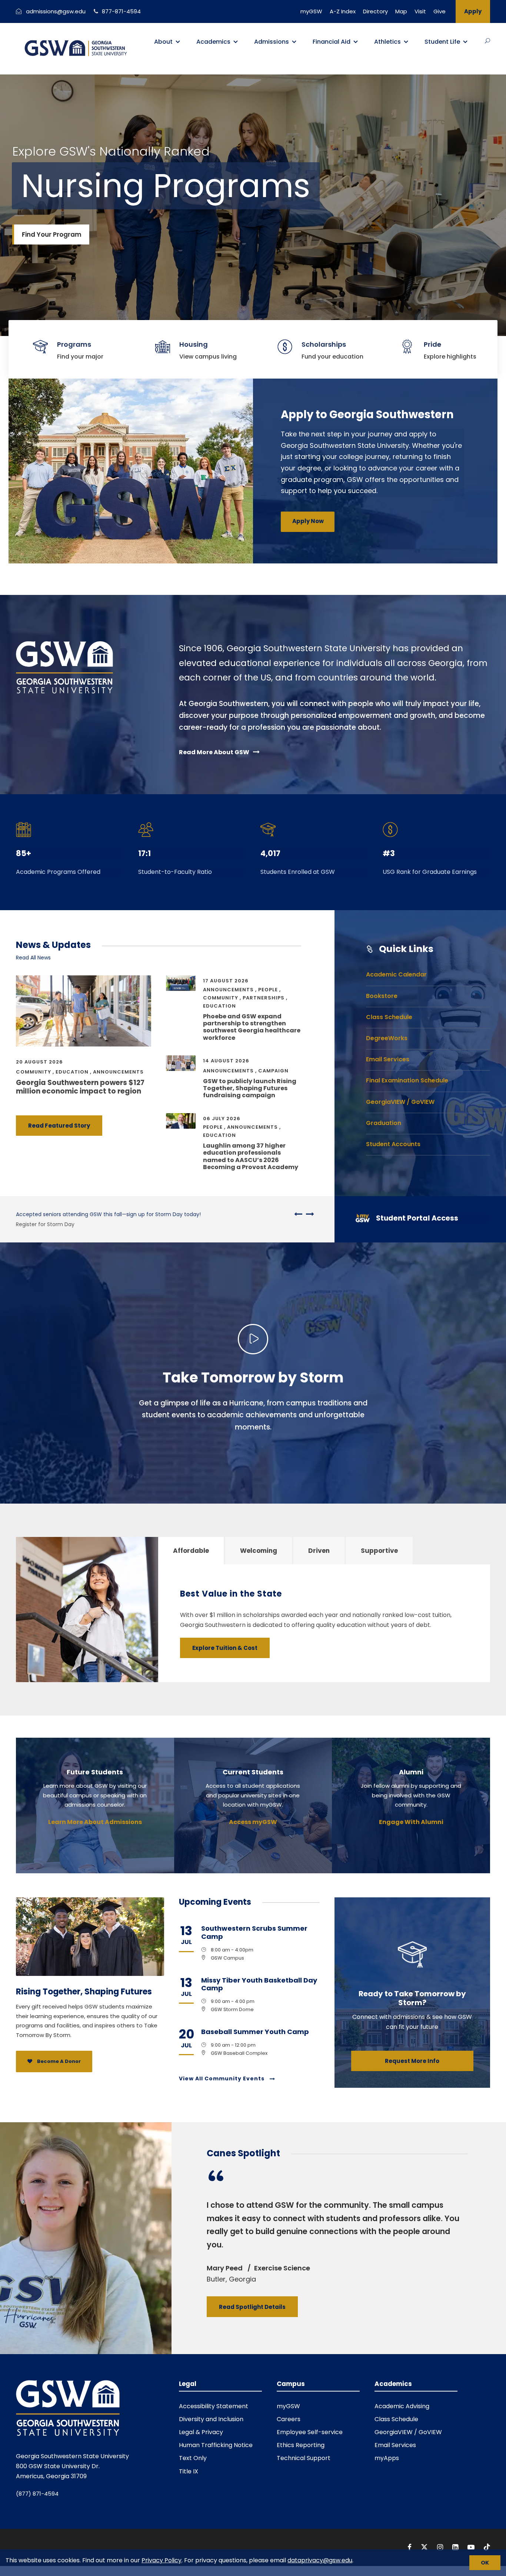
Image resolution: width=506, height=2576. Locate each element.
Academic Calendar (396, 974)
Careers (289, 2419)
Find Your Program (52, 234)
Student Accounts (393, 1144)
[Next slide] (308, 1214)
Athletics (387, 42)
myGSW (311, 11)
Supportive (379, 1551)
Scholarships (324, 344)
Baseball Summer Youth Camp (255, 2032)
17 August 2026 (226, 981)
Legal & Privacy (201, 2432)
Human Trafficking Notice (216, 2445)
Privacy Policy (162, 2560)
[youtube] (472, 2547)
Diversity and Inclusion (211, 2419)
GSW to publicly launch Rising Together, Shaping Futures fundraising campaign (250, 1088)
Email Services (388, 1059)
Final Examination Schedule (407, 1080)
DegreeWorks (387, 1038)
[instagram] (441, 2547)
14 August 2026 (226, 1061)
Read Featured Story (59, 1126)
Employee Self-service (310, 2432)
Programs (74, 344)
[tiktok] (487, 2547)
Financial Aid (332, 42)
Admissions (272, 42)
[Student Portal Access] (416, 1219)
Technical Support (304, 2458)
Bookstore (382, 996)
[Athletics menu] (406, 42)
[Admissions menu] (294, 42)
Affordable (191, 1551)
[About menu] (178, 42)
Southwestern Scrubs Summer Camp (254, 1932)
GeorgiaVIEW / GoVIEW (400, 1102)
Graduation (384, 1123)
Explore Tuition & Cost (225, 1648)
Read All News (33, 958)
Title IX (189, 2471)
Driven (319, 1551)
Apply (473, 11)
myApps (387, 2458)
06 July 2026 (222, 1119)
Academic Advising (402, 2406)
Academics (213, 42)
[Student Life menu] (465, 42)
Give (440, 11)
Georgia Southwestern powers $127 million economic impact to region (80, 1087)
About (163, 42)
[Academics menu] (236, 42)
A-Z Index (343, 11)
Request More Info (412, 2061)
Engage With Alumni (411, 1822)
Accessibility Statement (214, 2406)
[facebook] (410, 2547)
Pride (432, 344)
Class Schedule (389, 1017)
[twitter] (425, 2547)
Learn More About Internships (54, 1224)
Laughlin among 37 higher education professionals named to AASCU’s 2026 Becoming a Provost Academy (251, 1156)
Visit (420, 11)
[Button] (487, 41)
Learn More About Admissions (95, 1822)
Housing (194, 344)
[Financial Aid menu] (356, 42)
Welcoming (259, 1551)
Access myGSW (253, 1822)
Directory (375, 11)
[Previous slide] (298, 1214)
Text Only (193, 2458)
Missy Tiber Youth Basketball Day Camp (259, 1984)
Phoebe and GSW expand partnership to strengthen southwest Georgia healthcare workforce (252, 1027)
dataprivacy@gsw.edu (320, 2560)
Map (401, 11)
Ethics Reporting (301, 2445)
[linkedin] (456, 2547)
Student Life (442, 42)
